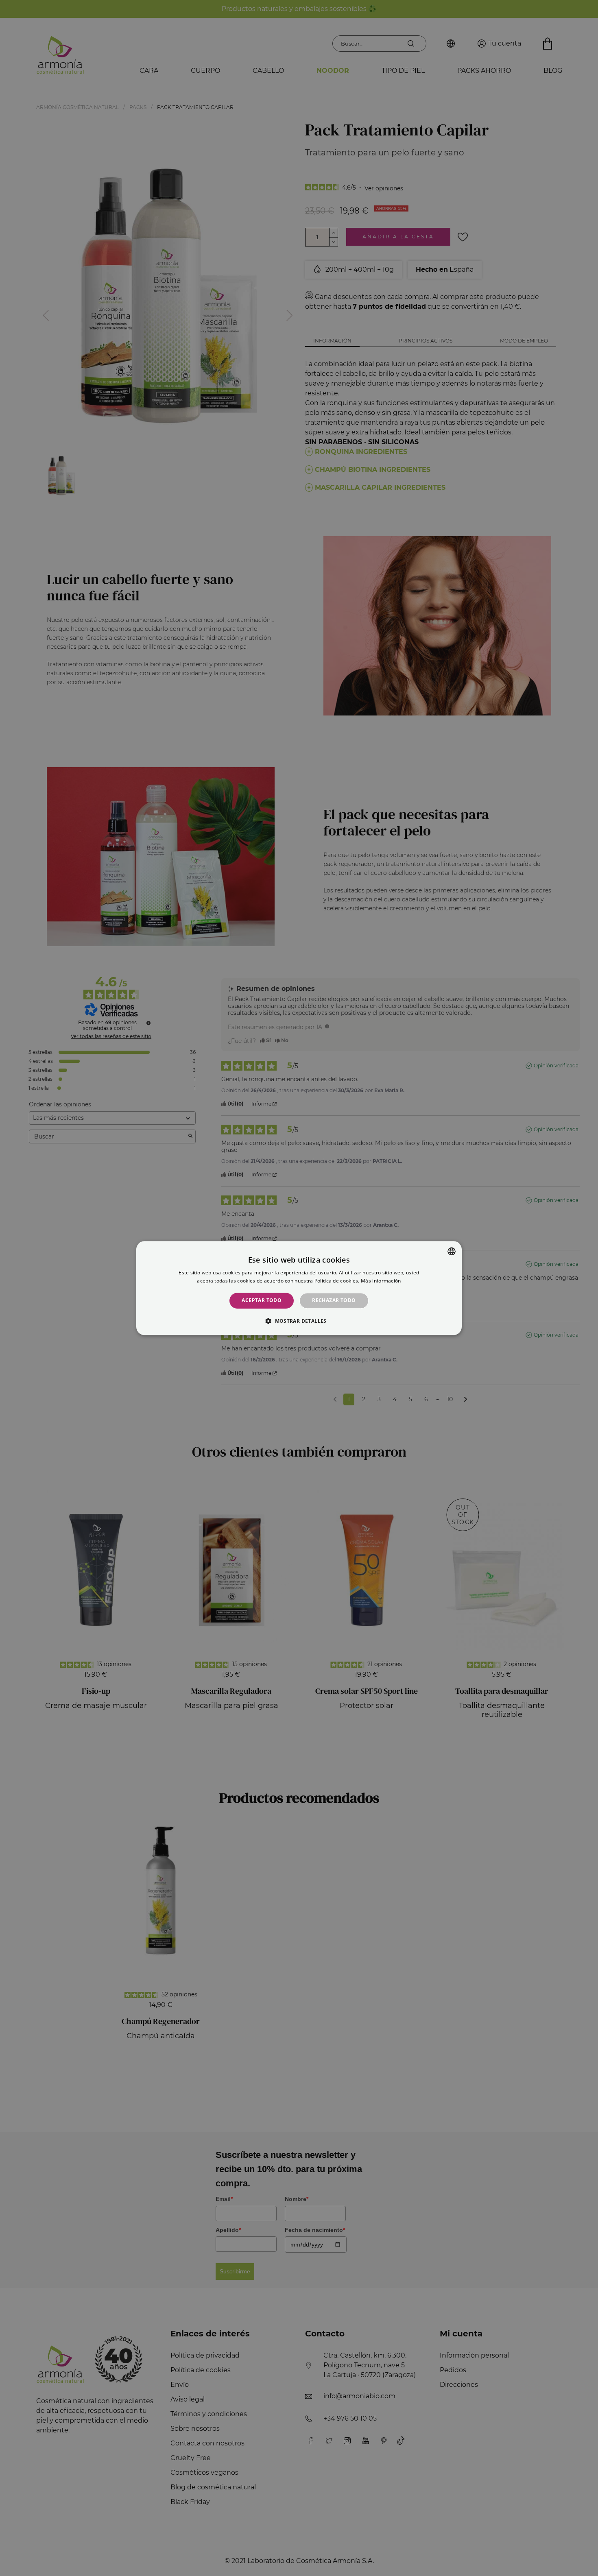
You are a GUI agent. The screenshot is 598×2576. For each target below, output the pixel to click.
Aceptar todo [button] (262, 1301)
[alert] (299, 1288)
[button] (299, 1321)
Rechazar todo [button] (334, 1301)
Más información (381, 1281)
